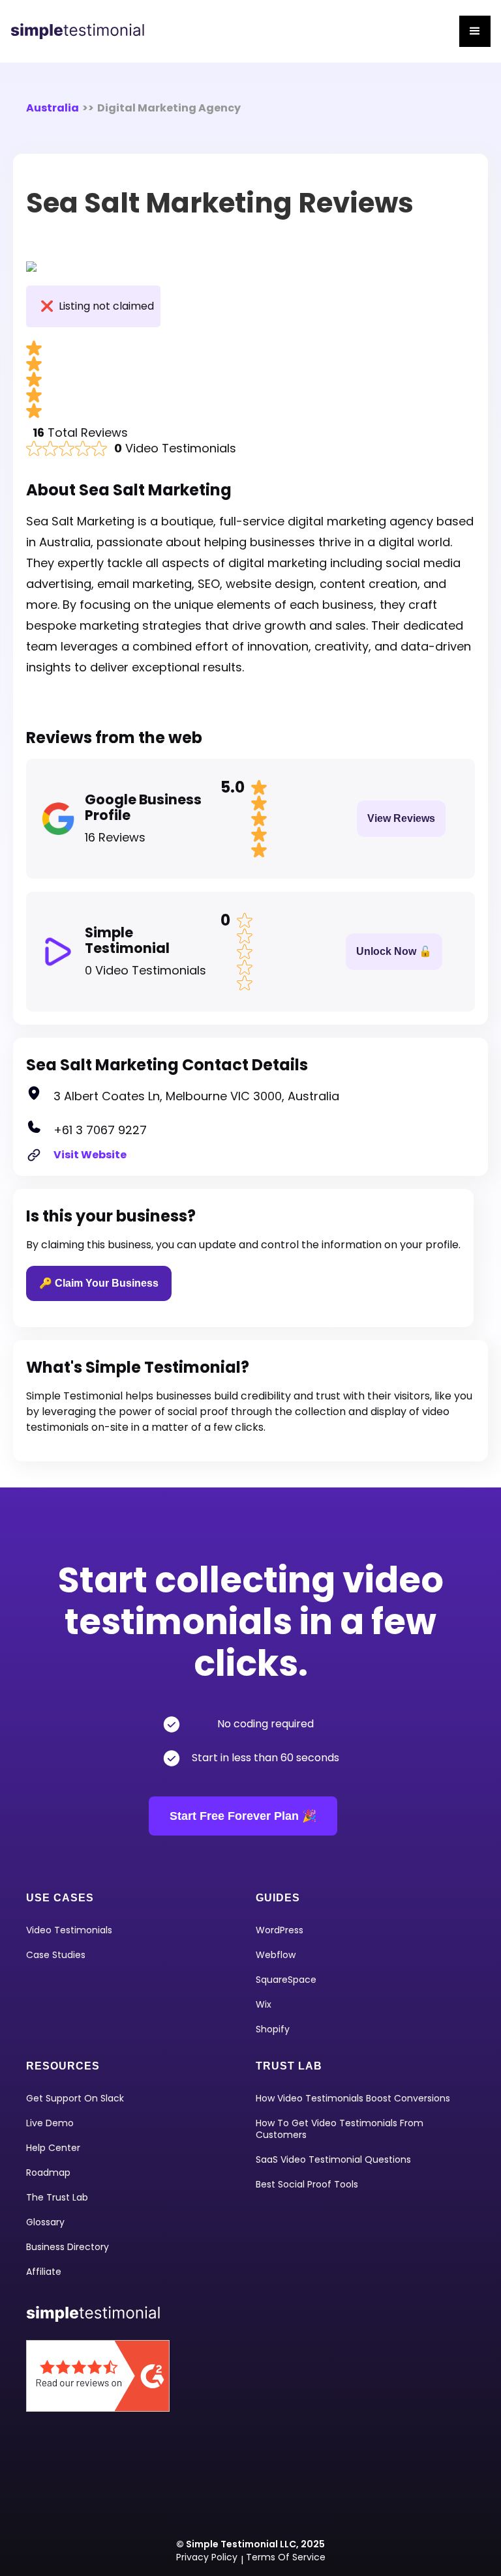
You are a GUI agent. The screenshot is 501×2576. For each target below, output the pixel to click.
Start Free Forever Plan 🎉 (243, 1816)
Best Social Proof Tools (307, 2184)
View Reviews (401, 818)
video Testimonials (69, 1930)
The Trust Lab (57, 2197)
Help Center (53, 2148)
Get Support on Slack (75, 2098)
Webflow (276, 1955)
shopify (273, 2029)
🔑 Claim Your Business (99, 1283)
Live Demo (50, 2123)
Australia (53, 108)
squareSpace (286, 1980)
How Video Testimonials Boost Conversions (353, 2098)
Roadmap (48, 2173)
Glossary (45, 2222)
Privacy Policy (207, 2557)
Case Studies (56, 1955)
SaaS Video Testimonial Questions (333, 2159)
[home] (82, 31)
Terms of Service (286, 2557)
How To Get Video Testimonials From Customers (340, 2129)
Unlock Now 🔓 (394, 951)
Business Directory (68, 2247)
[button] (475, 31)
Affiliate (44, 2272)
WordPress (280, 1930)
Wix (264, 2004)
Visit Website (90, 1155)
